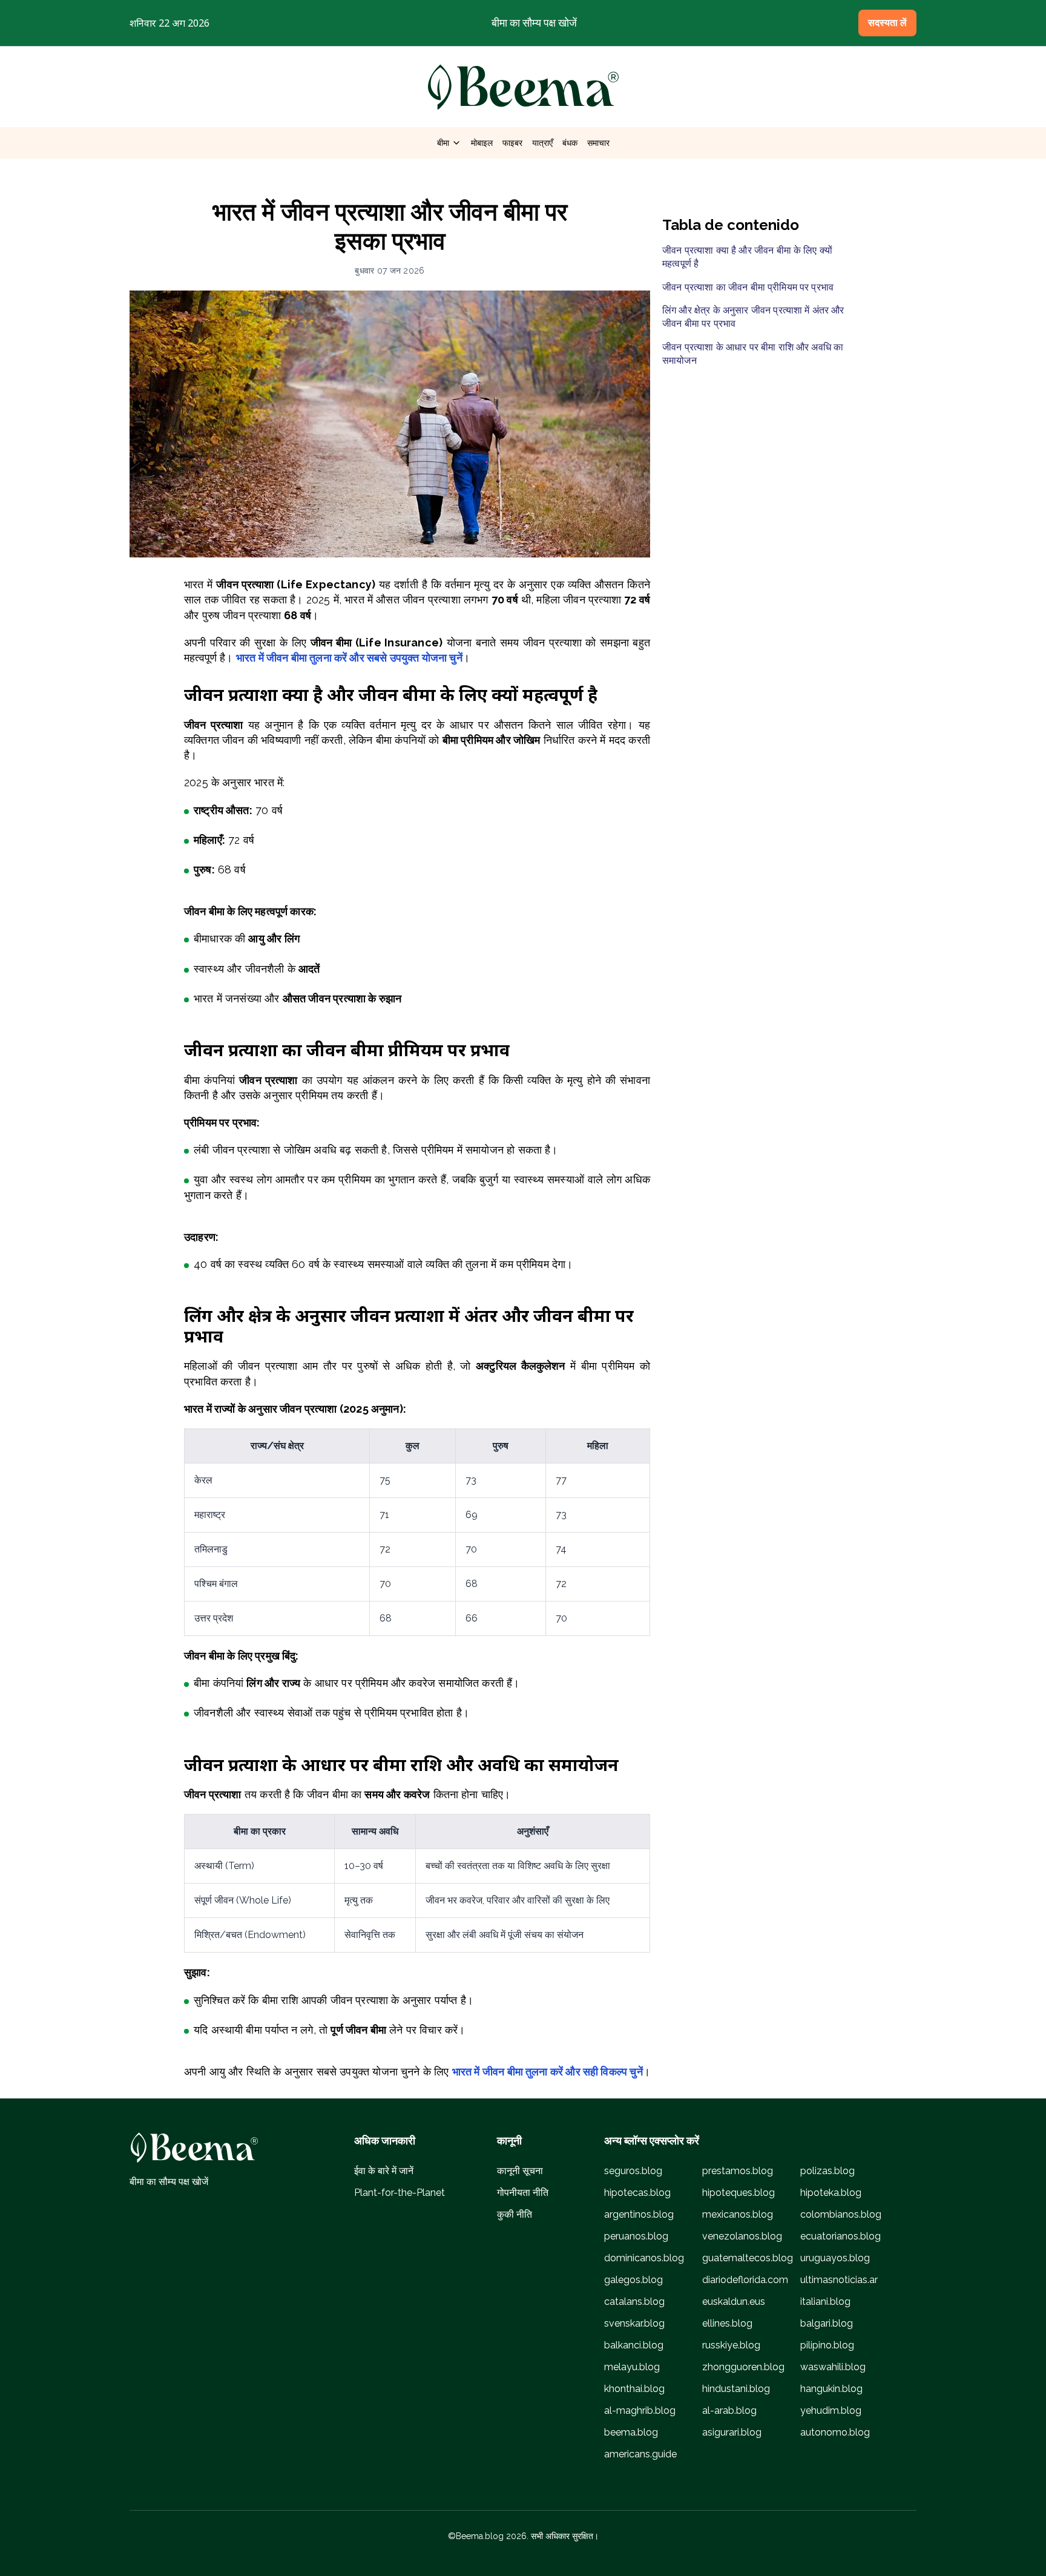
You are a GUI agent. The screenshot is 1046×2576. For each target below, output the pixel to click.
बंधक (570, 143)
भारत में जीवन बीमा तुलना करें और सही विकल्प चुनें (548, 2072)
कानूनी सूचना (520, 2171)
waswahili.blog (833, 2367)
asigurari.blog (732, 2432)
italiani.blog (825, 2302)
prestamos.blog (738, 2171)
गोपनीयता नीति (523, 2193)
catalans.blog (634, 2302)
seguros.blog (633, 2171)
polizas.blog (827, 2171)
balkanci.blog (634, 2345)
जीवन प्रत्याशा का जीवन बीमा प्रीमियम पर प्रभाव (748, 287)
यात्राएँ (542, 143)
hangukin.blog (831, 2389)
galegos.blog (633, 2280)
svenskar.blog (634, 2323)
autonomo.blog (835, 2432)
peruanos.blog (636, 2236)
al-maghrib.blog (640, 2410)
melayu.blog (632, 2367)
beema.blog (631, 2432)
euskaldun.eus (734, 2302)
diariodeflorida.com (745, 2280)
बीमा (449, 143)
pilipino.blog (827, 2345)
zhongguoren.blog (743, 2367)
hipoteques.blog (738, 2193)
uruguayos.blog (835, 2258)
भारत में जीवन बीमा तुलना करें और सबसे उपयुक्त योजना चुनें (349, 658)
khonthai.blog (634, 2389)
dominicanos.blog (644, 2258)
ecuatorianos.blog (840, 2236)
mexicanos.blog (738, 2214)
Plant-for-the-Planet (400, 2193)
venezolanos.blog (742, 2236)
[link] (523, 87)
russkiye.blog (731, 2345)
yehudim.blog (831, 2410)
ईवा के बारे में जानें (384, 2171)
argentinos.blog (639, 2214)
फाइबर (512, 143)
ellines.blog (727, 2323)
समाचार (598, 143)
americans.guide (640, 2454)
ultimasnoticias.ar (839, 2280)
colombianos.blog (841, 2214)
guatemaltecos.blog (748, 2258)
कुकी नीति (515, 2214)
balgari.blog (827, 2323)
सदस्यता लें (887, 23)
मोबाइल (482, 143)
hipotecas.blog (637, 2193)
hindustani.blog (736, 2389)
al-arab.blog (729, 2410)
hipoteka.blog (831, 2193)
